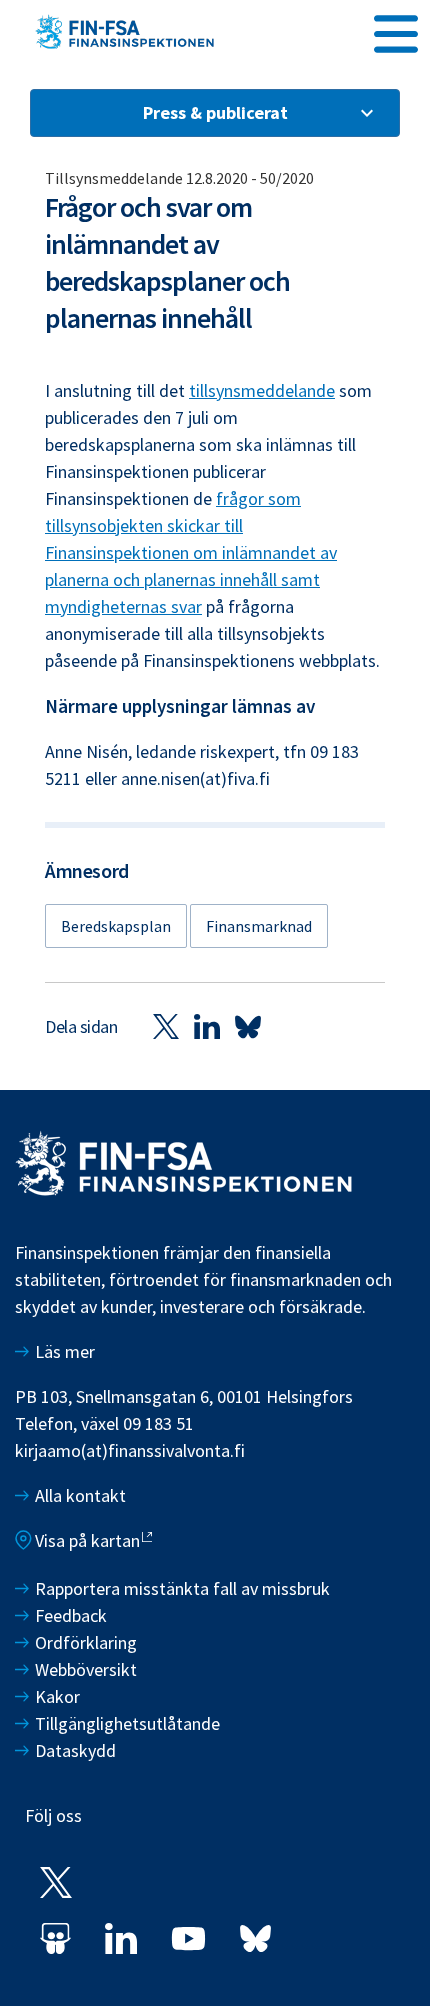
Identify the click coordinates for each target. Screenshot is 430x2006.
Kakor (57, 1696)
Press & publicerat (215, 112)
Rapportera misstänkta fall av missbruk (182, 1588)
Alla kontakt (80, 1495)
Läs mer (65, 1351)
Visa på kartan (87, 1540)
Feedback (71, 1615)
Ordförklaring (86, 1642)
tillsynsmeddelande (262, 390)
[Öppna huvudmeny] (396, 31)
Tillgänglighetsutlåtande (127, 1723)
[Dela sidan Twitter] (166, 1027)
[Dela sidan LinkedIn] (207, 1027)
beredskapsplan (116, 926)
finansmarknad (259, 926)
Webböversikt (86, 1669)
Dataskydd (75, 1750)
